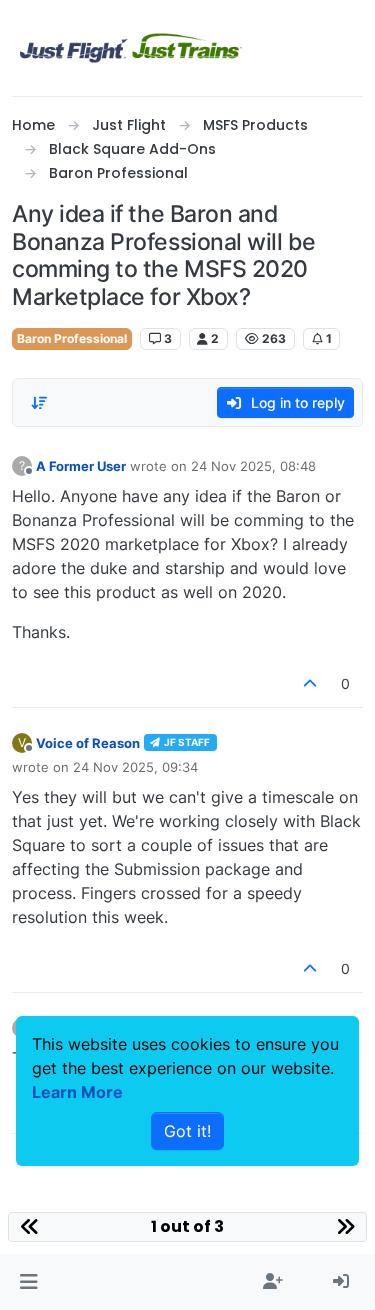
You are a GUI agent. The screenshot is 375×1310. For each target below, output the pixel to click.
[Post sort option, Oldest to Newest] (39, 403)
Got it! (187, 1131)
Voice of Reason (88, 743)
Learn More (77, 1092)
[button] (28, 1282)
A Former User (81, 466)
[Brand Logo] (131, 48)
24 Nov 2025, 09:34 (135, 767)
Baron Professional (72, 338)
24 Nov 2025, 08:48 (253, 466)
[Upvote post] (311, 683)
